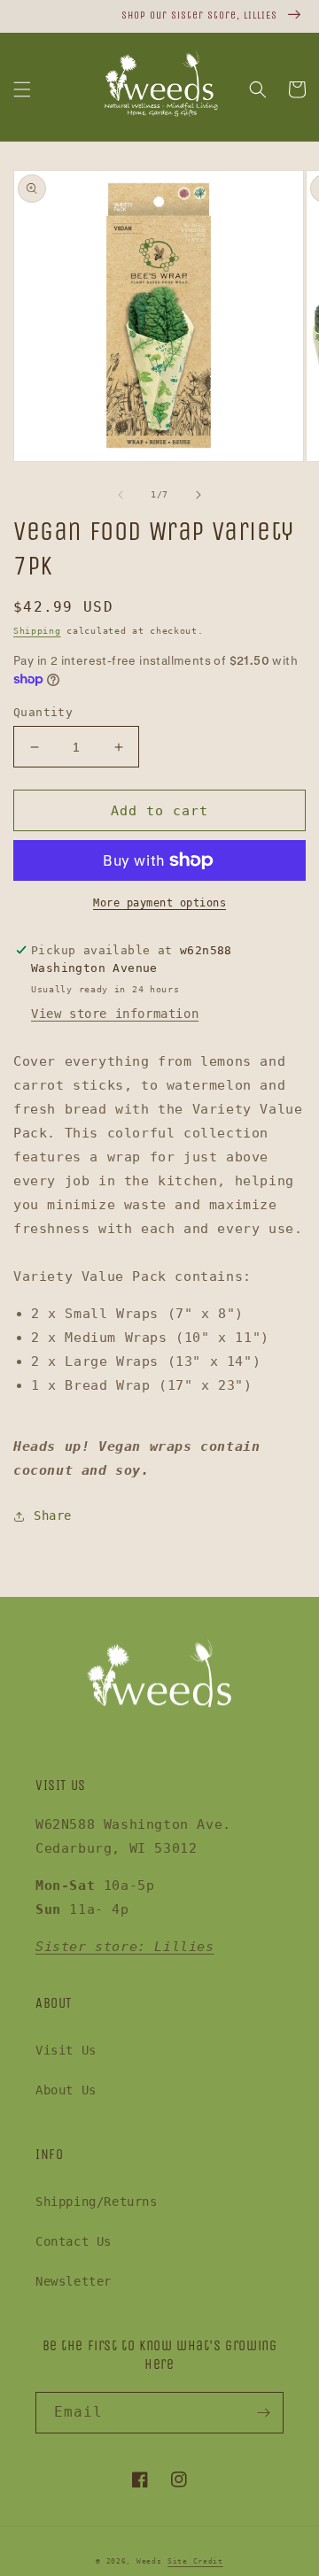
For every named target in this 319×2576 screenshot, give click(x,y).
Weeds (149, 2561)
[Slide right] (198, 495)
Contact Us (74, 2241)
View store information (115, 1014)
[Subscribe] (263, 2413)
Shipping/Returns (97, 2202)
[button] (22, 89)
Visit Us (66, 2050)
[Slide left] (121, 495)
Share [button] (53, 1516)
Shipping (37, 631)
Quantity (43, 712)
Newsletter (74, 2281)
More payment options (159, 903)
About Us (66, 2090)
